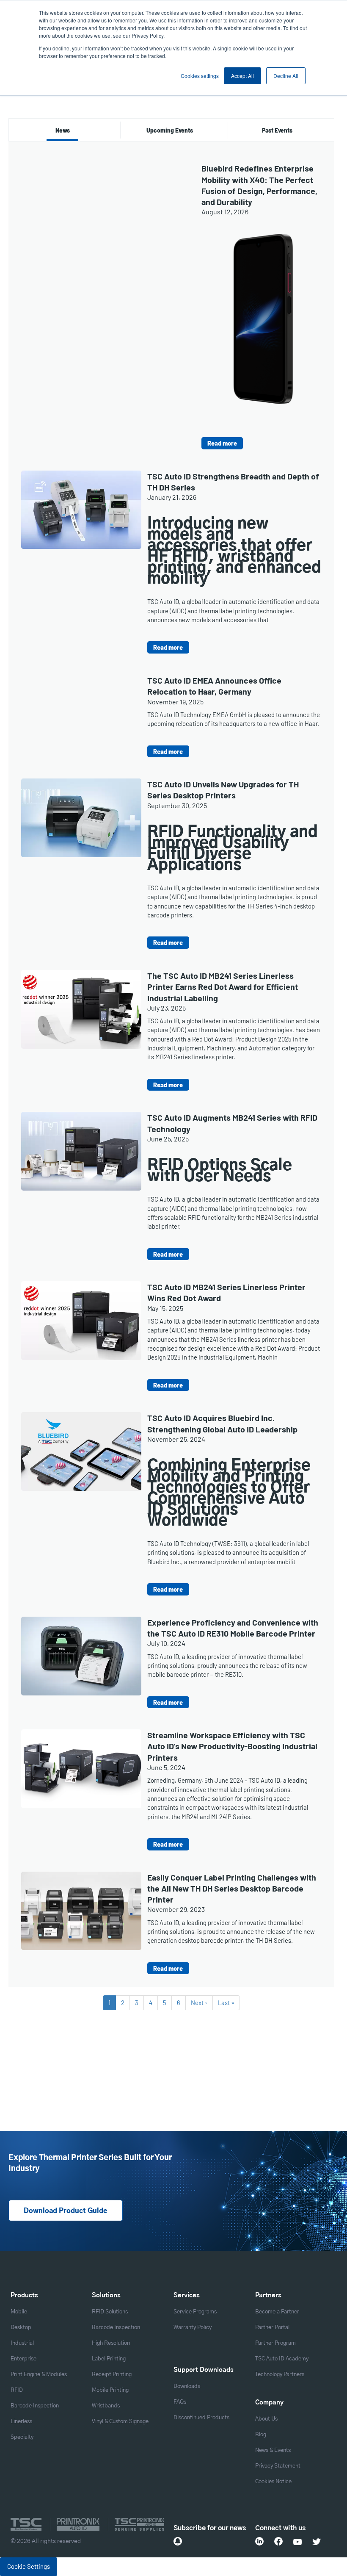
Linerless (21, 2422)
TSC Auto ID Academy (282, 2359)
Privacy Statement (278, 2466)
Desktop (21, 2328)
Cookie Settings (29, 2566)
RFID (17, 2390)
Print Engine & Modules (39, 2375)
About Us (266, 2419)
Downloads (187, 2386)
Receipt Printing (112, 2375)
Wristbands (106, 2406)
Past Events (277, 130)
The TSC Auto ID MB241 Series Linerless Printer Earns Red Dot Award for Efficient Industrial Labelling (223, 987)
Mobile (19, 2312)
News (63, 130)
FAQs (180, 2402)
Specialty (22, 2437)
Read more (222, 443)
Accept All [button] (242, 76)
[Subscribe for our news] (178, 2541)
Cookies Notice (273, 2482)
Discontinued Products (201, 2418)
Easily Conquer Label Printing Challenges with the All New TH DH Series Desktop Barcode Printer (232, 1888)
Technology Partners (280, 2375)
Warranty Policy (193, 2328)
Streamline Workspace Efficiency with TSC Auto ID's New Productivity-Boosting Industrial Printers (232, 1746)
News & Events (273, 2450)
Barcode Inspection (35, 2406)
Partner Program (275, 2343)
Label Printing (109, 2359)
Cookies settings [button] (200, 76)
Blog (261, 2435)
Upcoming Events (170, 130)
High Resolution (111, 2343)
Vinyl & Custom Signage (120, 2422)
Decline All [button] (286, 76)
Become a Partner (277, 2312)
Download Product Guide (66, 2211)
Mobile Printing (110, 2390)
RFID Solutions (110, 2312)
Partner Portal (272, 2328)
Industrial (22, 2343)
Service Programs (195, 2312)
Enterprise (23, 2359)
